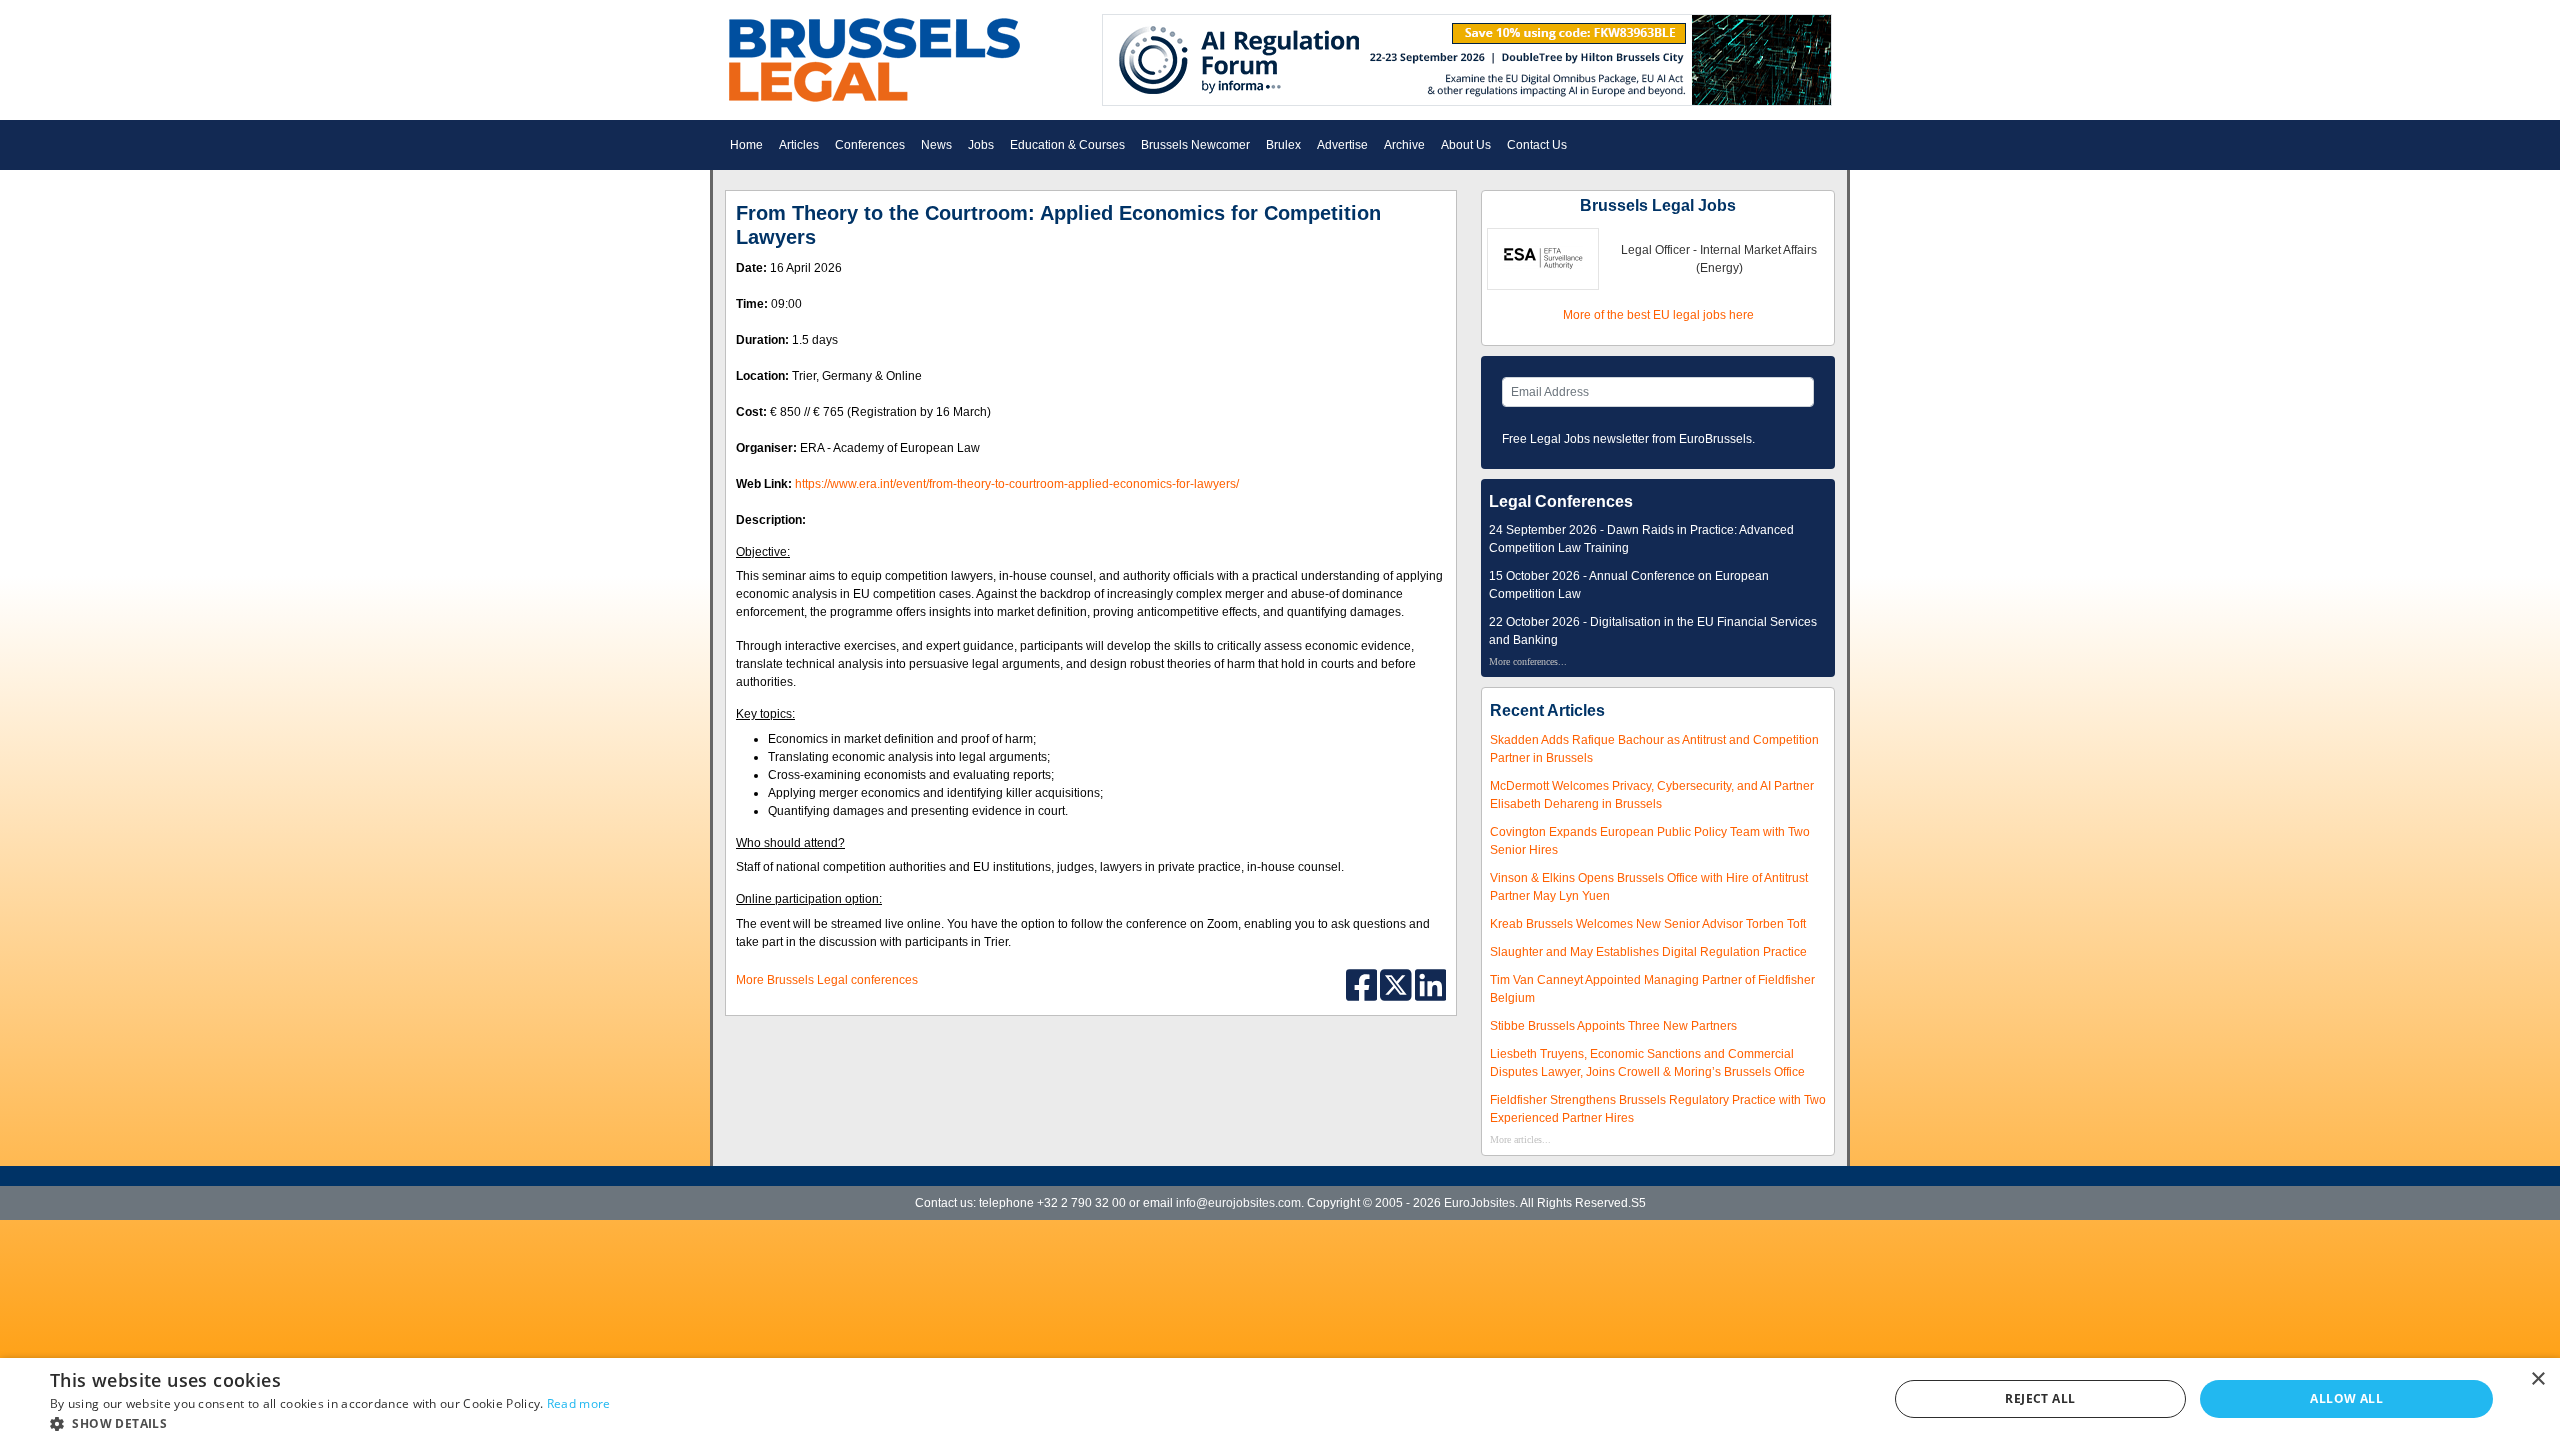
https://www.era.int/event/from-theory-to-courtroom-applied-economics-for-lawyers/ (1017, 484)
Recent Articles (1547, 710)
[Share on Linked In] (1431, 984)
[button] (330, 1423)
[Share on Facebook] (1363, 984)
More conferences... (1528, 661)
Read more (579, 1403)
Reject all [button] (2040, 1398)
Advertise (1342, 145)
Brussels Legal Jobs (1658, 205)
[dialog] (1280, 1399)
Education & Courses (1067, 145)
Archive (1404, 145)
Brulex (1283, 145)
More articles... (1520, 1139)
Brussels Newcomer (1195, 145)
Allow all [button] (2346, 1398)
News (936, 145)
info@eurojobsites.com (1238, 1203)
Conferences (870, 145)
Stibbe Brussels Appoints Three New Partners (1613, 1026)
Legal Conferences (1561, 501)
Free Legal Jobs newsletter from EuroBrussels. (1628, 439)
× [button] (2537, 1379)
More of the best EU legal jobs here (1658, 315)
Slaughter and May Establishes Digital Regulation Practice (1648, 952)
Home (746, 145)
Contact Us (1537, 145)
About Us (1466, 145)
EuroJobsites (1479, 1203)
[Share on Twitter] (1397, 984)
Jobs (981, 145)
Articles (799, 145)
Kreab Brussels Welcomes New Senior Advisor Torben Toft (1648, 924)
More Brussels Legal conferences (827, 980)
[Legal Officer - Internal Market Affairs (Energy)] (1543, 258)
